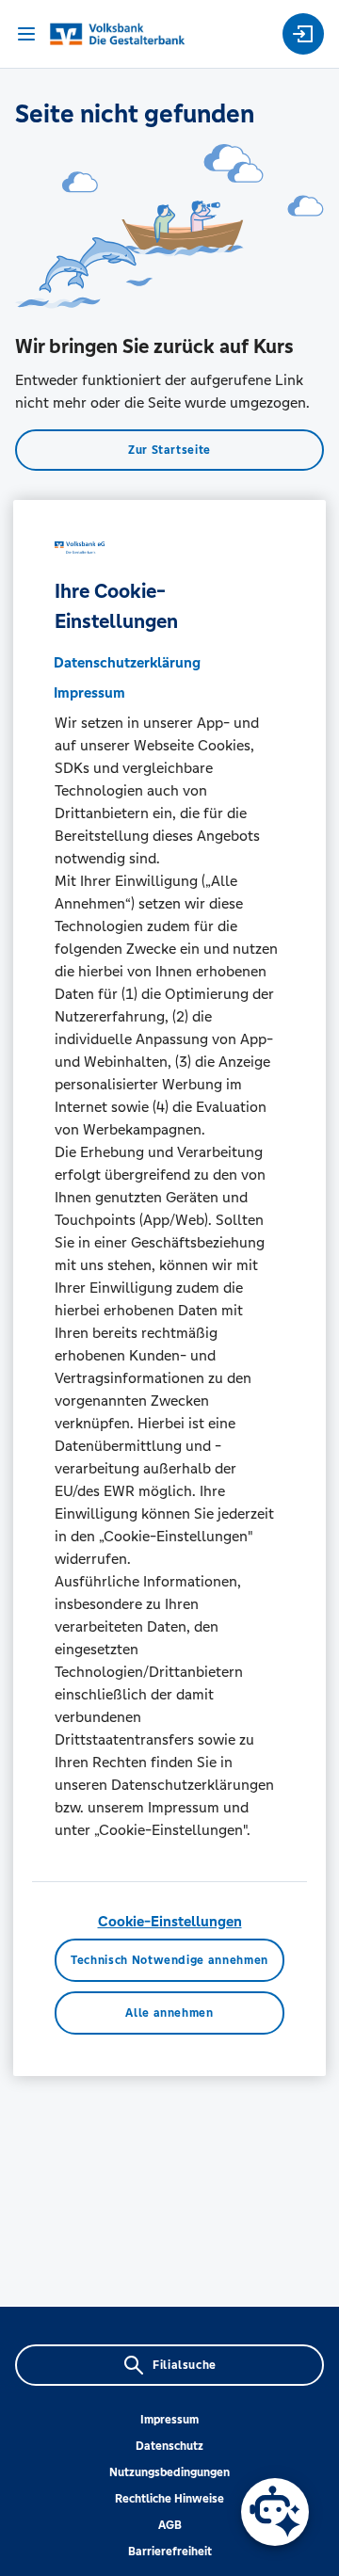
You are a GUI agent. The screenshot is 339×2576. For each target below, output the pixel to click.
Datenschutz (169, 2446)
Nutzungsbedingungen (169, 2472)
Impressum (169, 2420)
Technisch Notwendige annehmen (169, 1960)
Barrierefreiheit (170, 2552)
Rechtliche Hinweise (169, 2499)
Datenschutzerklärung (127, 662)
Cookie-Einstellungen (170, 1921)
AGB (170, 2525)
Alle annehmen (169, 2013)
